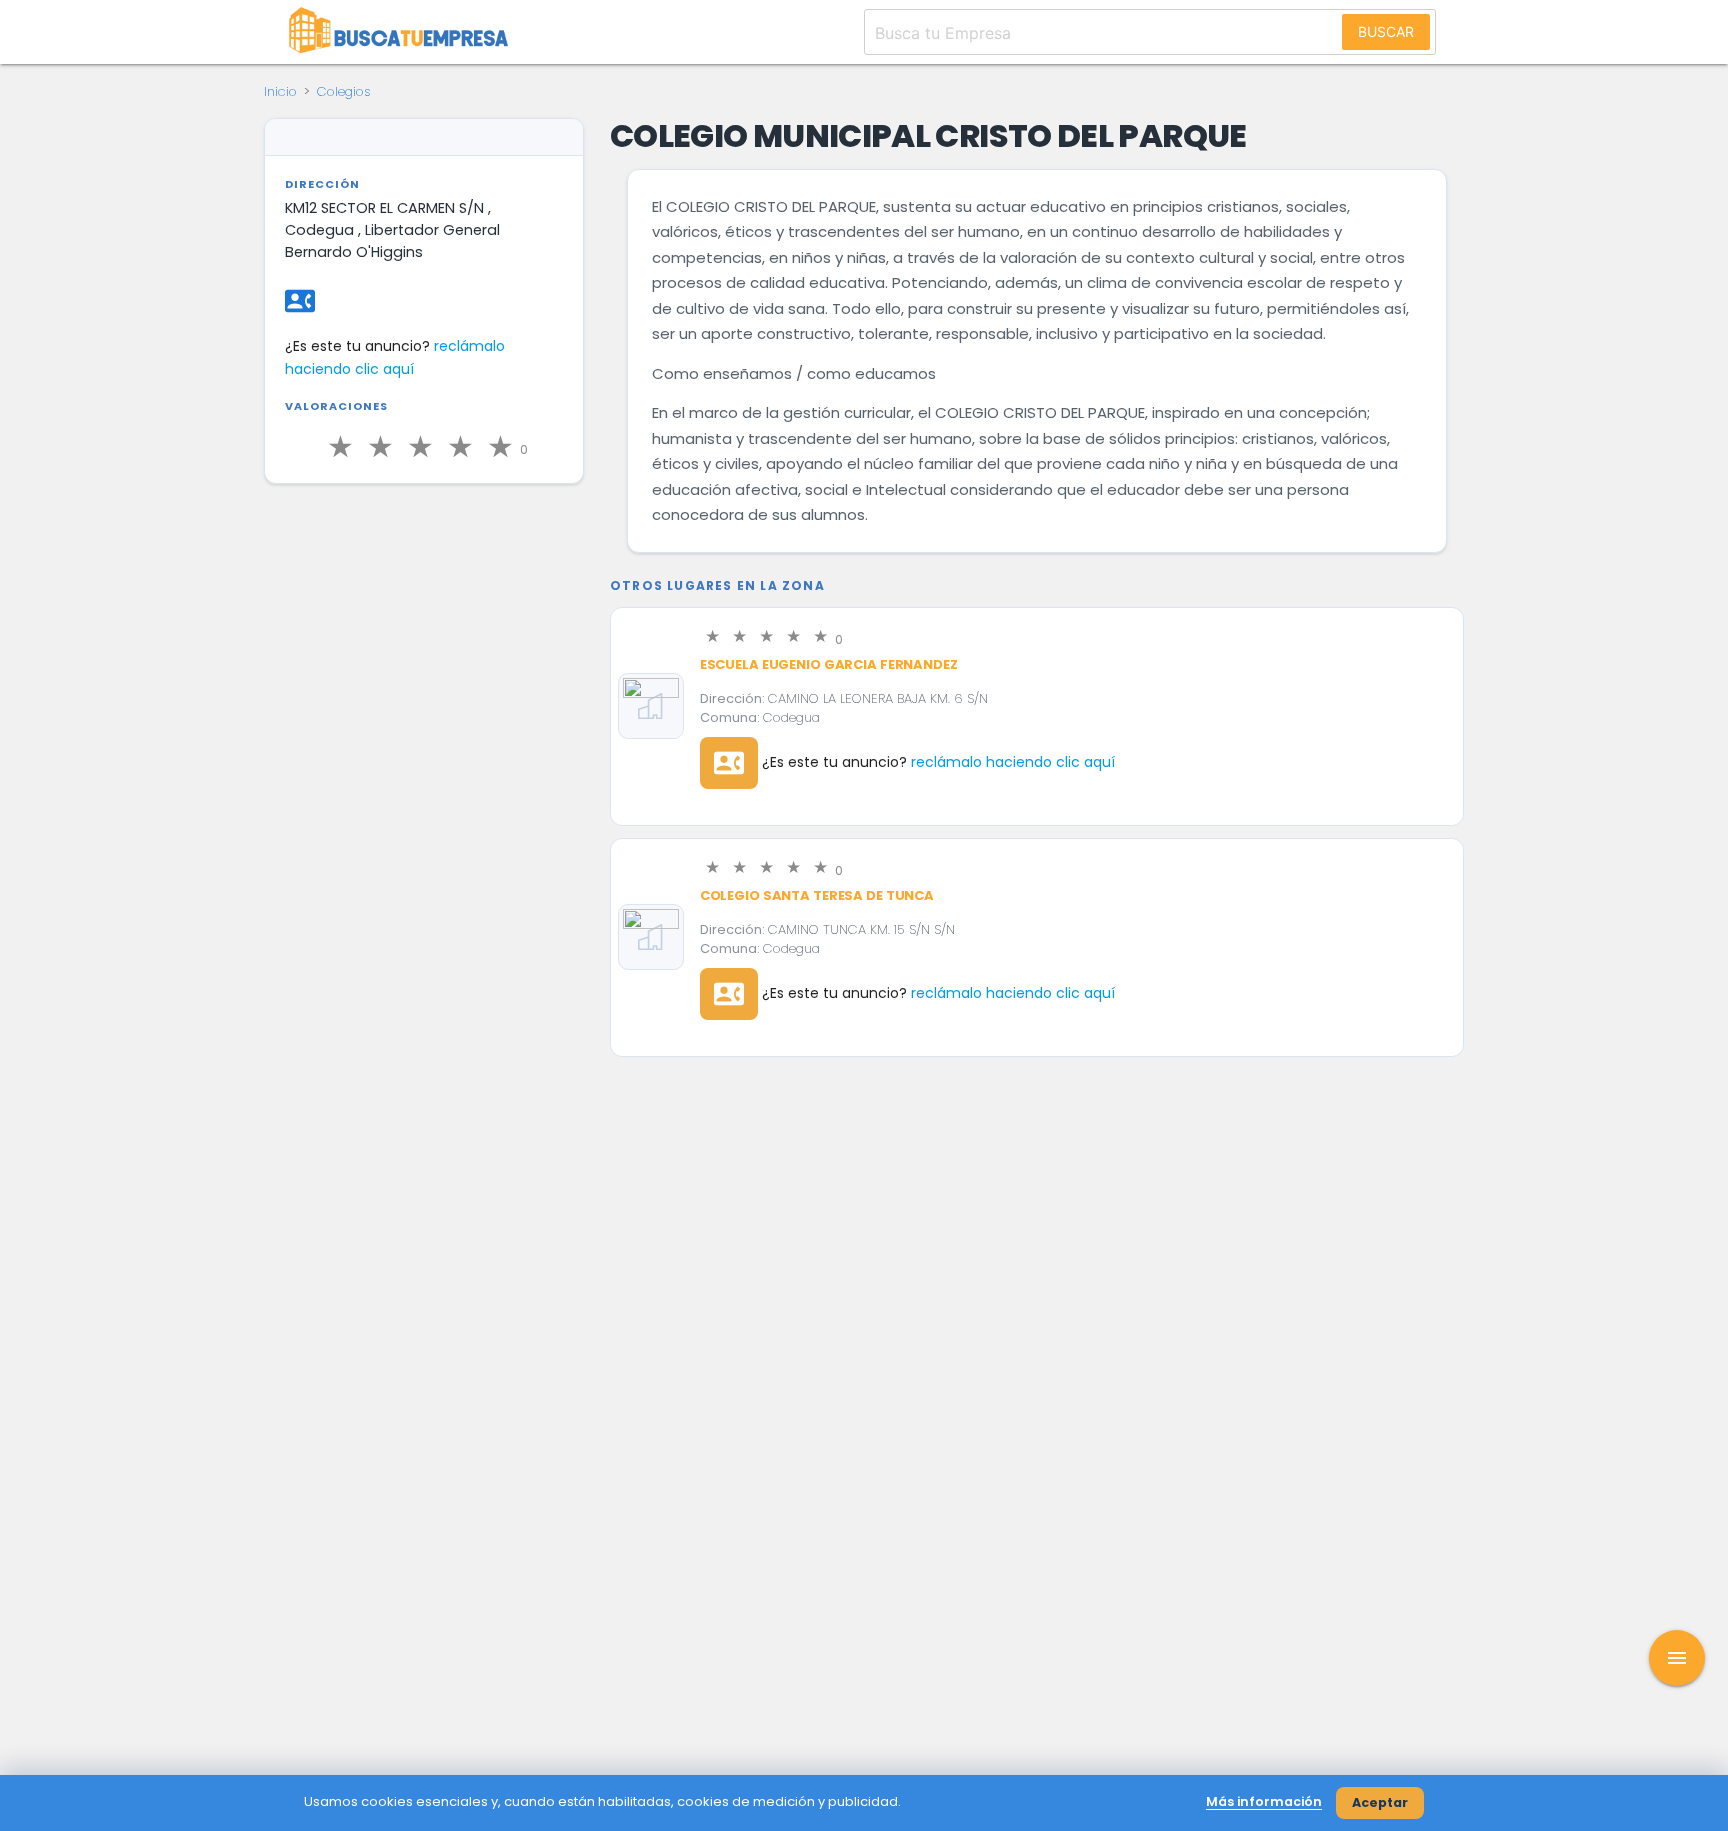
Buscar (1386, 31)
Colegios (344, 91)
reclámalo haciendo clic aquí (1013, 762)
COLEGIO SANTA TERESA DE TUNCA (817, 895)
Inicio (280, 91)
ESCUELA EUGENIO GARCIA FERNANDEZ (829, 664)
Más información (1264, 1801)
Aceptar (1380, 1802)
